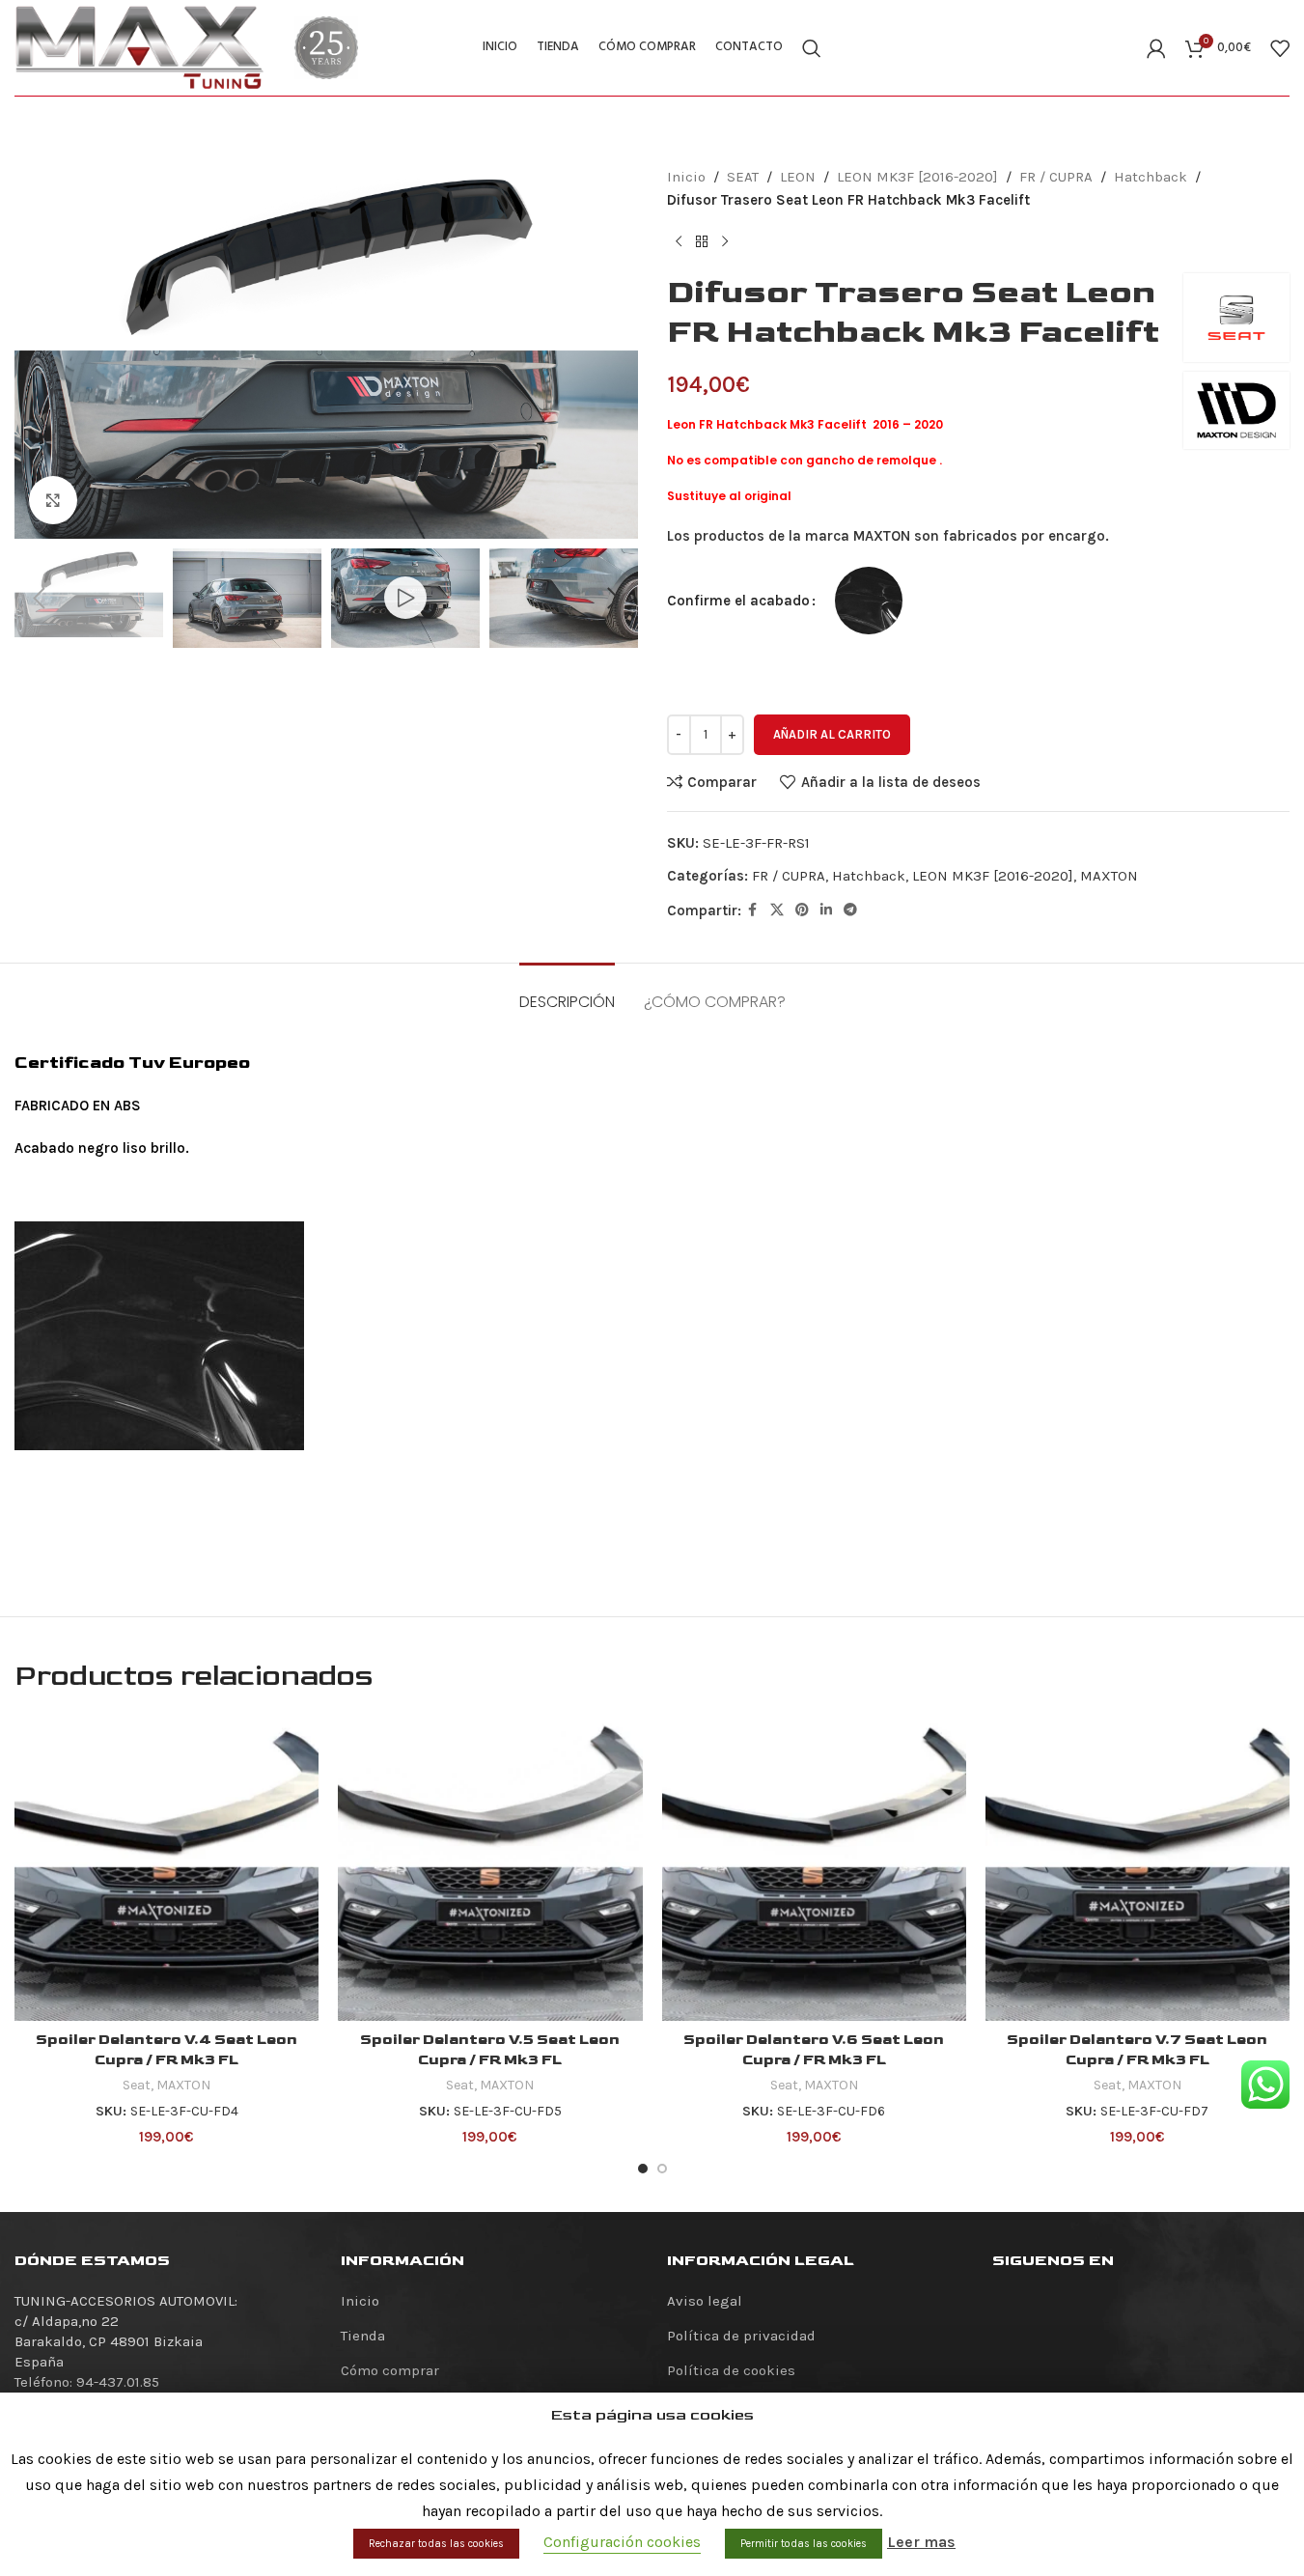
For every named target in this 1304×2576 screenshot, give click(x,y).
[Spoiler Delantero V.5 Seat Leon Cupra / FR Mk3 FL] (490, 1868)
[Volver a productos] (702, 242)
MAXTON (1109, 876)
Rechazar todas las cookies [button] (436, 2544)
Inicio (686, 177)
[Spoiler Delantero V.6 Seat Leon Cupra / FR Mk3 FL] (814, 1868)
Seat (137, 2085)
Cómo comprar (390, 2370)
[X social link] (777, 910)
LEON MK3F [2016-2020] (917, 177)
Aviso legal (705, 2301)
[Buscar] (812, 48)
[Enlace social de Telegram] (850, 910)
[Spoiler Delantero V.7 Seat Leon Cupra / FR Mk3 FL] (1138, 1868)
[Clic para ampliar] (53, 500)
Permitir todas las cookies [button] (804, 2544)
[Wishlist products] (1280, 48)
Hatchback (1151, 177)
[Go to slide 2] (662, 2169)
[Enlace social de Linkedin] (826, 910)
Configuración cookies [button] (622, 2542)
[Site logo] (140, 46)
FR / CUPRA (1056, 177)
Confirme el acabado (738, 601)
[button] (39, 599)
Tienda (363, 2336)
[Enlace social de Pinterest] (802, 910)
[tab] (567, 992)
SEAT (743, 177)
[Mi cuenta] (1156, 48)
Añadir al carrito (832, 734)
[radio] (869, 601)
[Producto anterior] (679, 242)
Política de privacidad (741, 2336)
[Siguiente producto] (725, 242)
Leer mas (921, 2542)
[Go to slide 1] (643, 2169)
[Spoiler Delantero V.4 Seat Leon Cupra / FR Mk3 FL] (166, 1868)
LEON (798, 177)
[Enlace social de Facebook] (753, 910)
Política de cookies (731, 2370)
